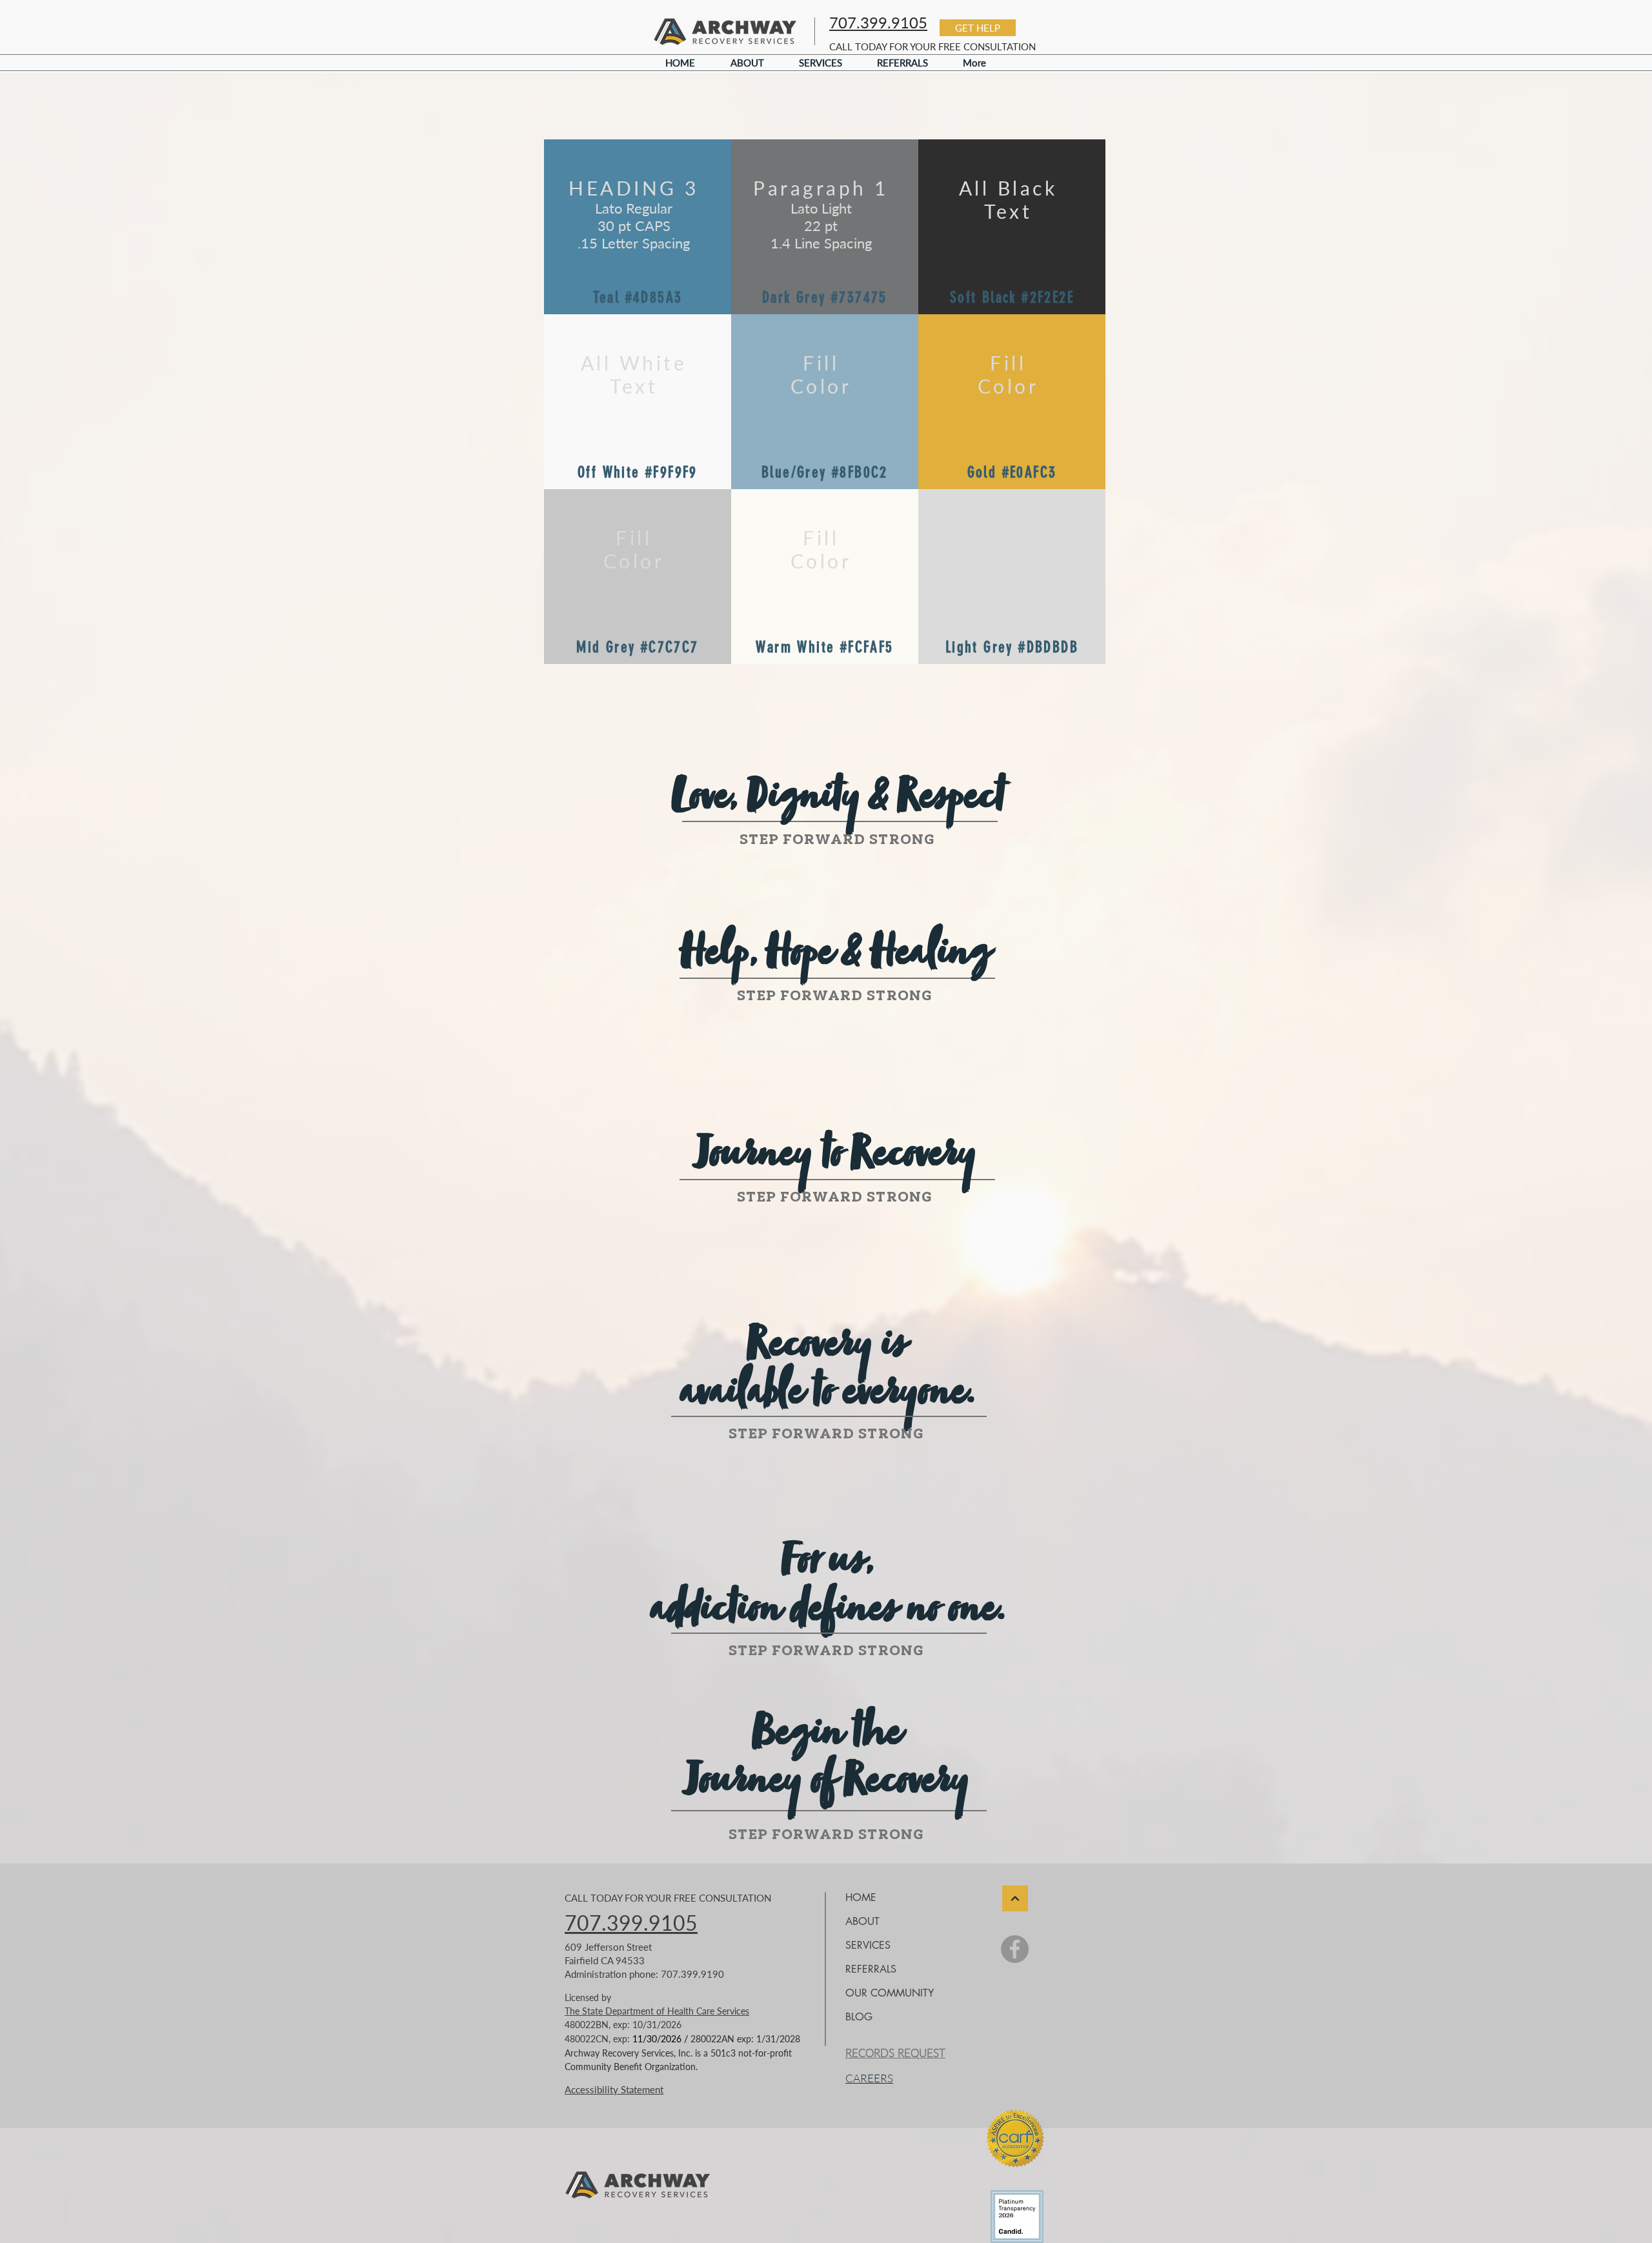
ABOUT (862, 1921)
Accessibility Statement (614, 2089)
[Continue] (1015, 1898)
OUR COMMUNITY (890, 1993)
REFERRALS (871, 1969)
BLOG (859, 2017)
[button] (978, 28)
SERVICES (868, 1945)
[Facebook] (1015, 1949)
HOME (861, 1897)
